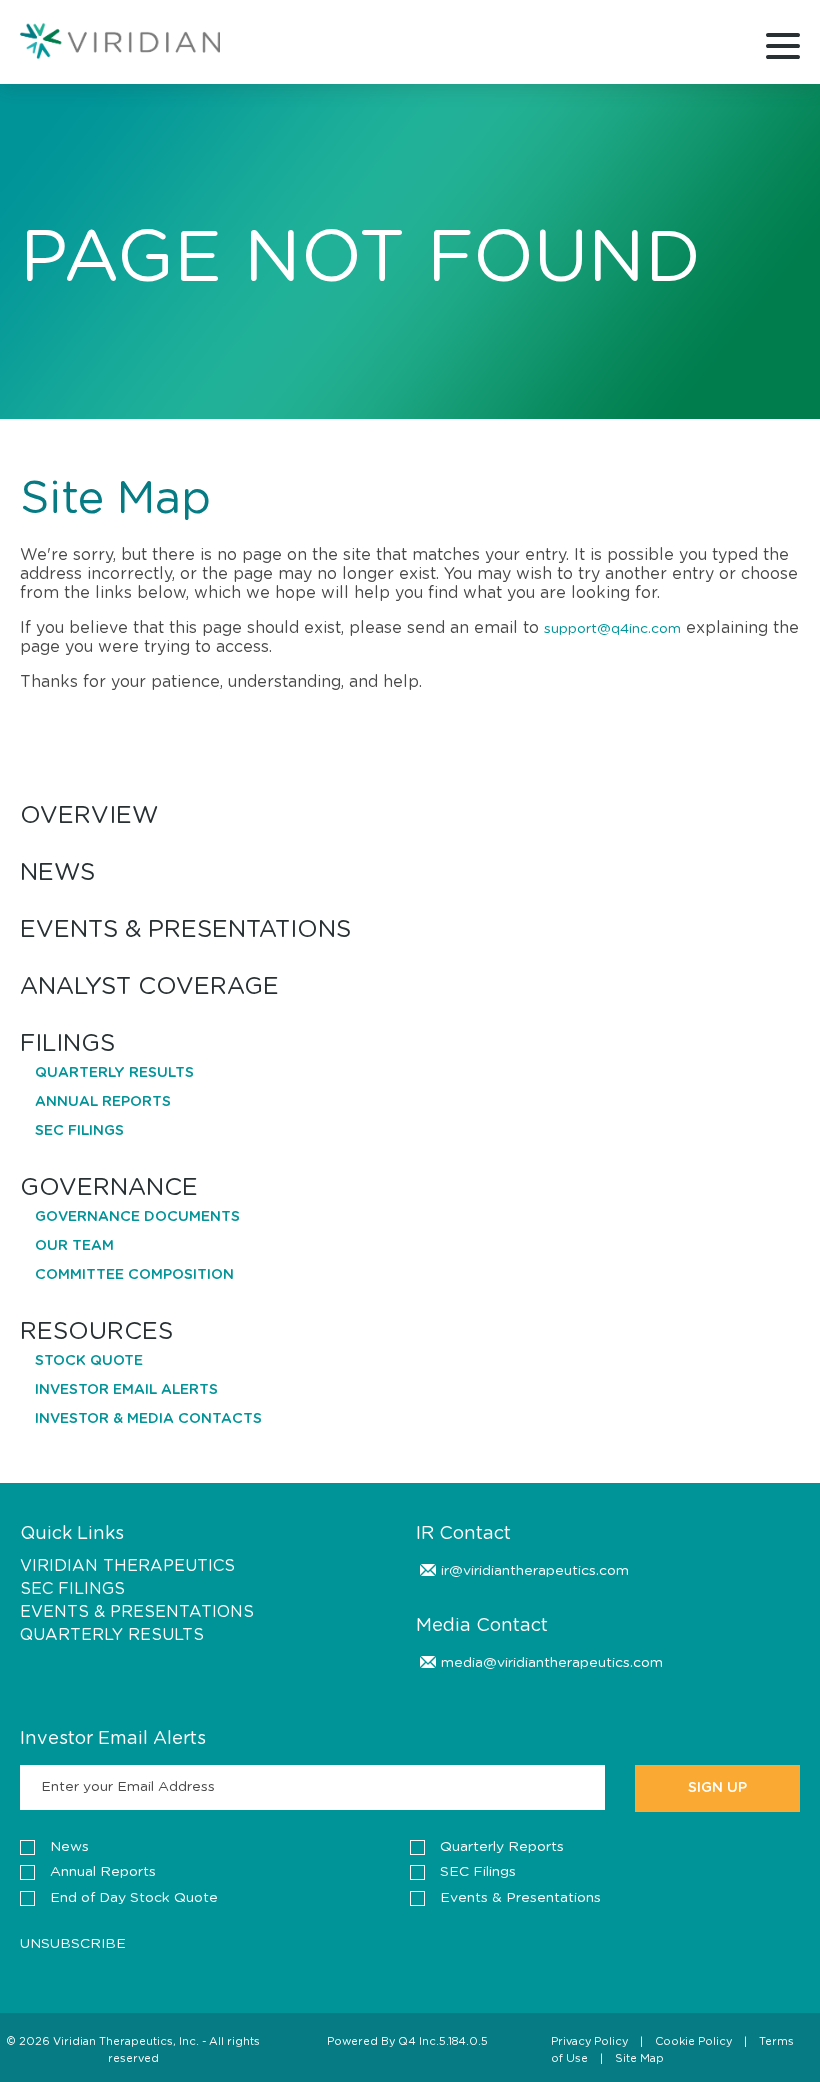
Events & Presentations (185, 930)
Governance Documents (137, 1217)
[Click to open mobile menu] (783, 49)
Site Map (639, 2058)
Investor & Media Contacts (148, 1419)
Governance (109, 1188)
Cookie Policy (693, 2041)
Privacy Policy (589, 2041)
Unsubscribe (73, 1944)
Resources (96, 1332)
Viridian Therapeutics (127, 1566)
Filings (67, 1044)
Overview (89, 816)
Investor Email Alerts (126, 1390)
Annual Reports (103, 1102)
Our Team (74, 1246)
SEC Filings (79, 1131)
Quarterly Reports (502, 1847)
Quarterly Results (114, 1073)
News (57, 873)
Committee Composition (134, 1275)
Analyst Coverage (149, 987)
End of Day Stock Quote (134, 1898)
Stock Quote (89, 1361)
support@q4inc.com (612, 629)
